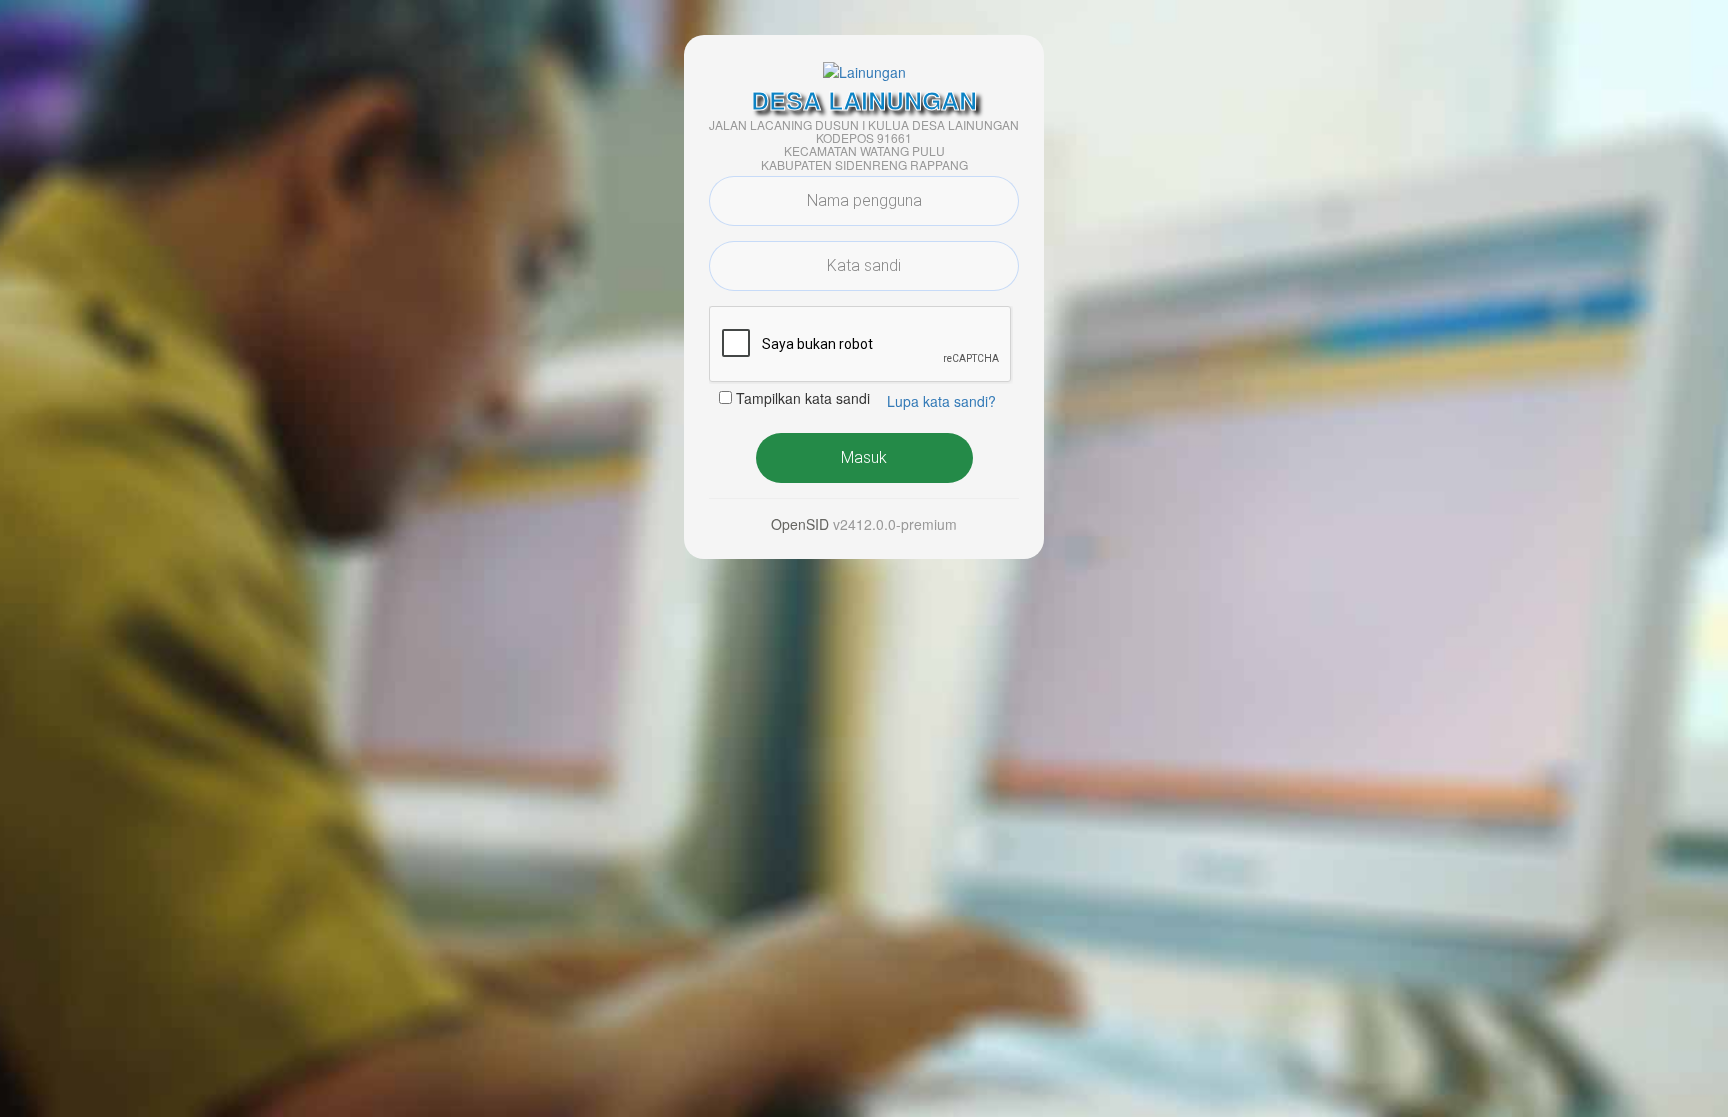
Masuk (864, 457)
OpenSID (800, 524)
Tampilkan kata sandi (803, 398)
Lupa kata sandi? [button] (941, 401)
